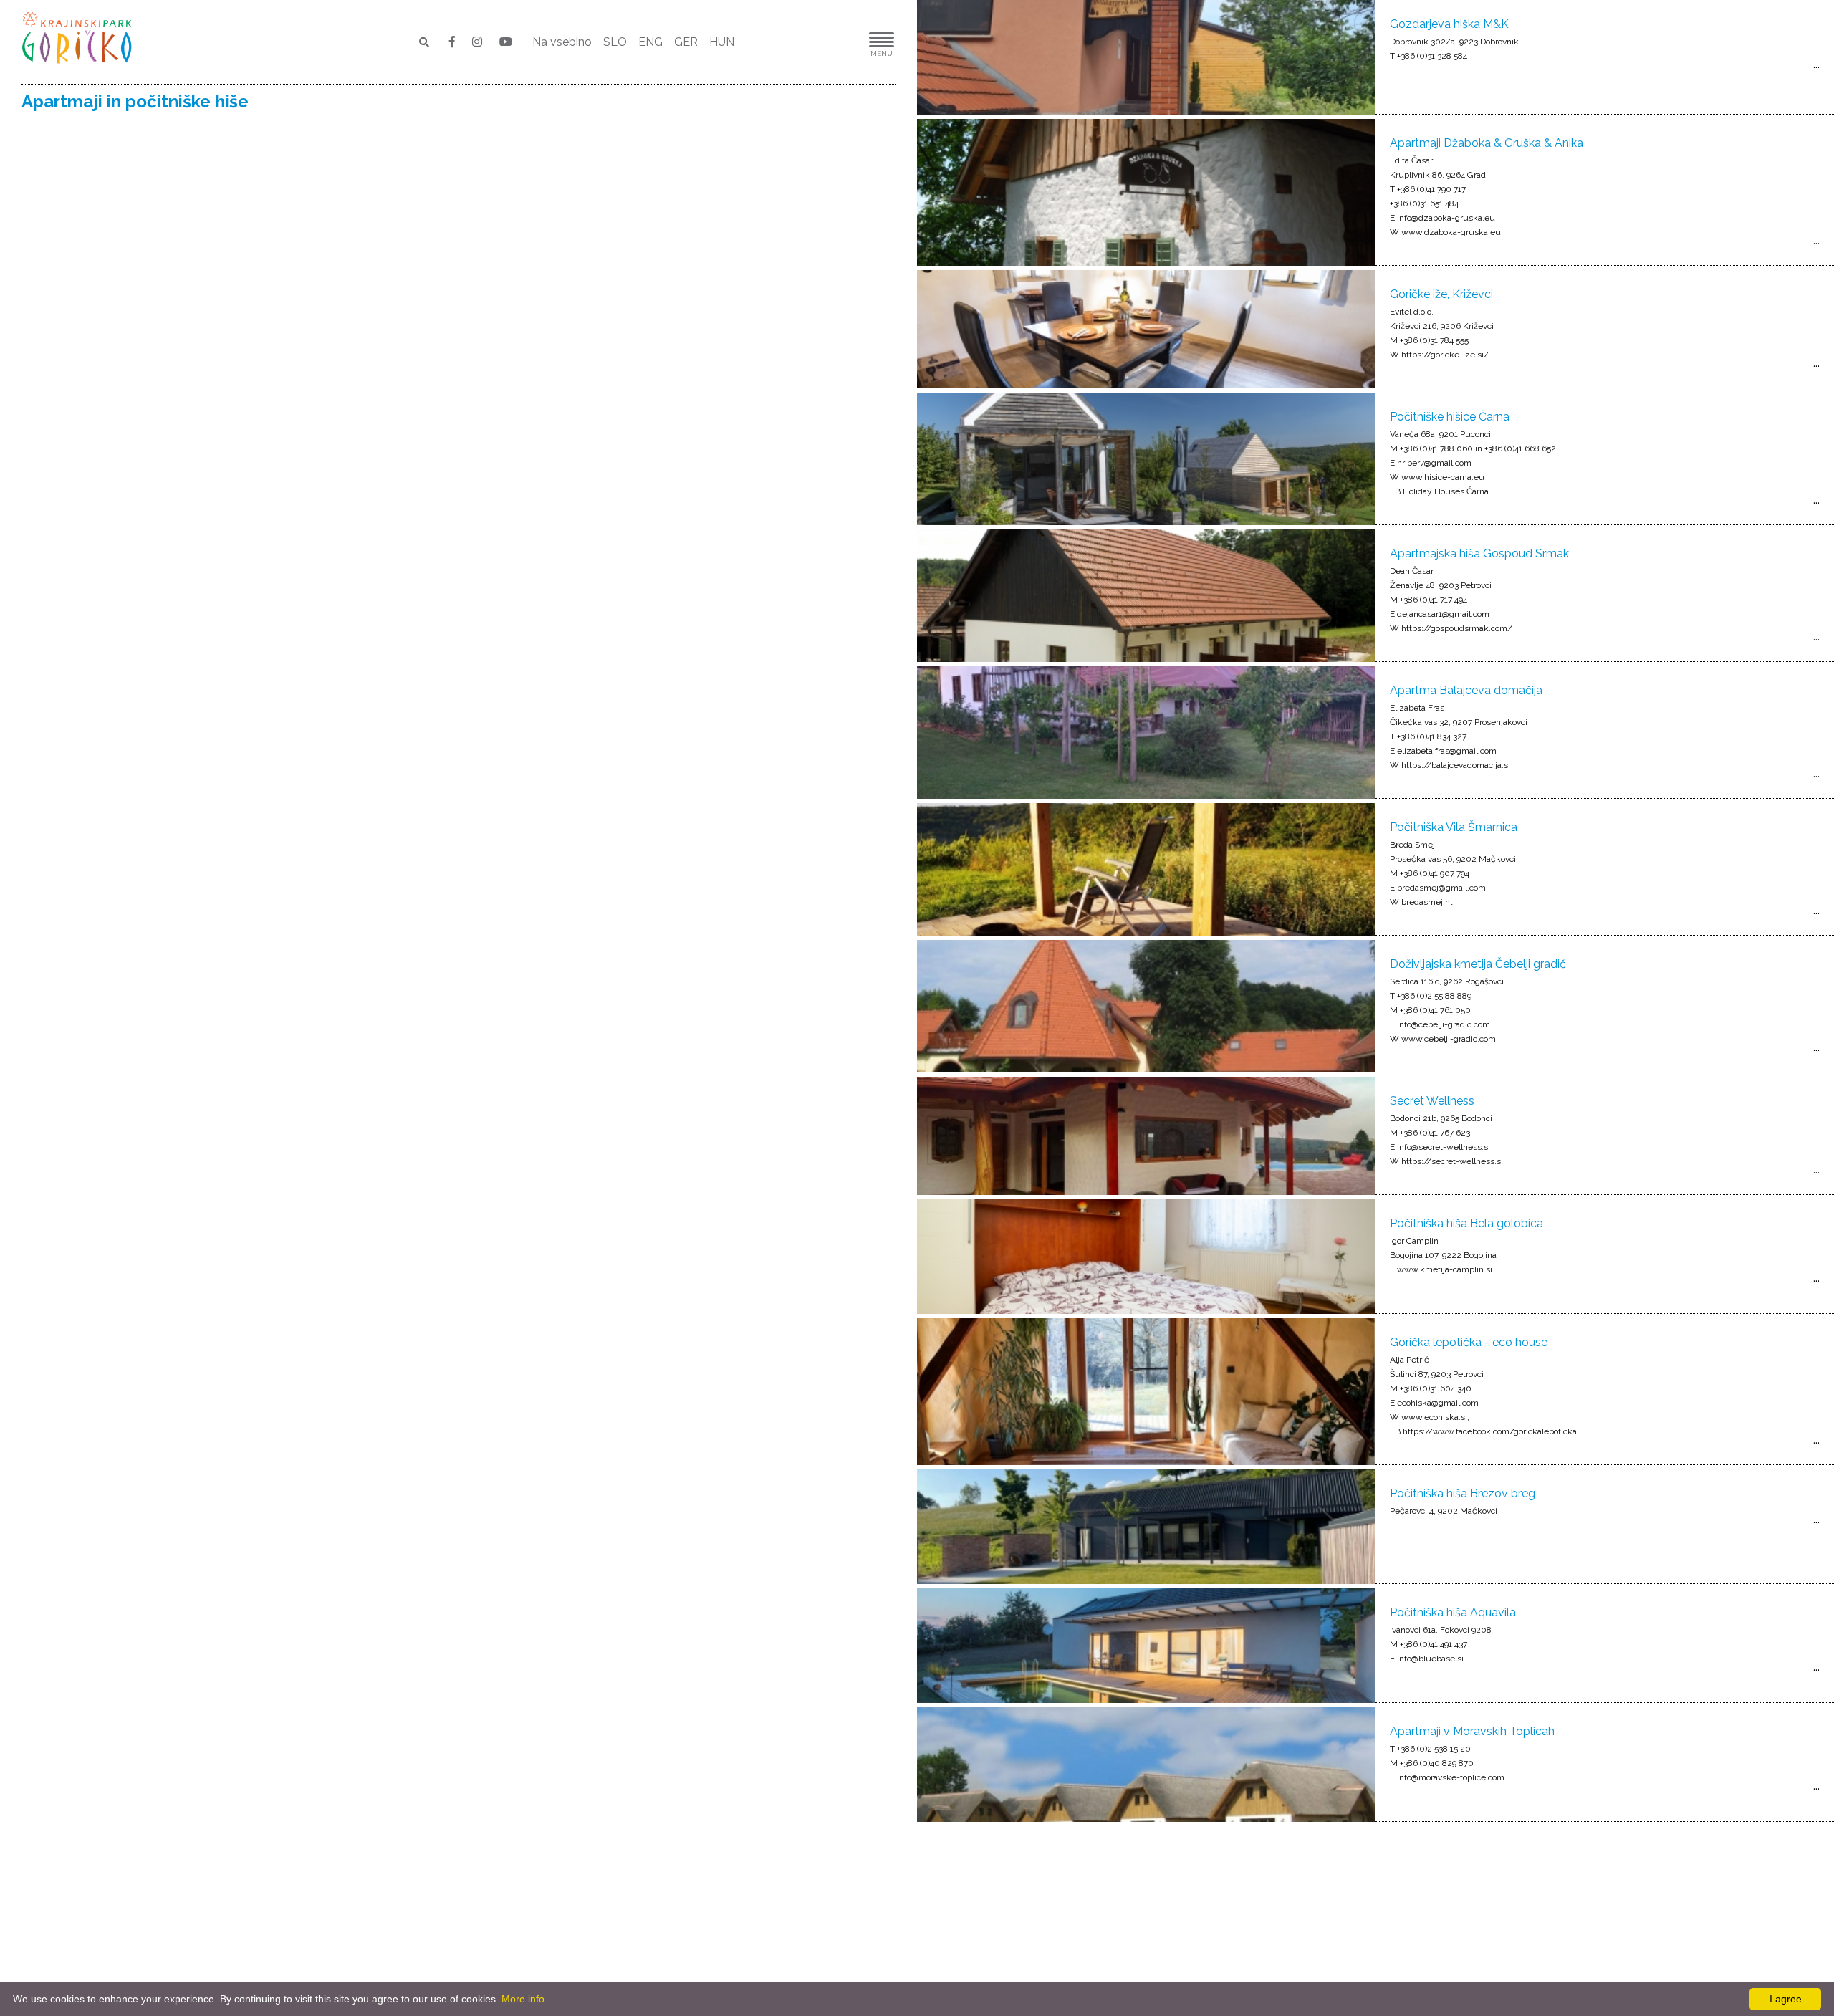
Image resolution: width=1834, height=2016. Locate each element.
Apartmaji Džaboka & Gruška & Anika (1487, 143)
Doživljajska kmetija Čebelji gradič (1478, 964)
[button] (838, 42)
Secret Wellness (1432, 1101)
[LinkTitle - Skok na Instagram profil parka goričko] (479, 42)
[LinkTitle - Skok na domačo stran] (78, 38)
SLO (615, 42)
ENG (650, 42)
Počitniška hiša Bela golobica (1466, 1223)
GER (686, 42)
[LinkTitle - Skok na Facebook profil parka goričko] (453, 42)
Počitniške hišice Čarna (1450, 417)
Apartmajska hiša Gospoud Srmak (1479, 553)
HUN (722, 42)
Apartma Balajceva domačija (1466, 690)
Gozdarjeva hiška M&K (1449, 24)
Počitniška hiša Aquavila (1453, 1612)
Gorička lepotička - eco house (1469, 1342)
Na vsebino (562, 42)
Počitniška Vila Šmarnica (1454, 827)
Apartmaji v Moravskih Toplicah (1472, 1731)
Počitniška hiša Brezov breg (1463, 1493)
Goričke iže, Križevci (1441, 294)
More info (523, 1999)
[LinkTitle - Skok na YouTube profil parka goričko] (506, 42)
